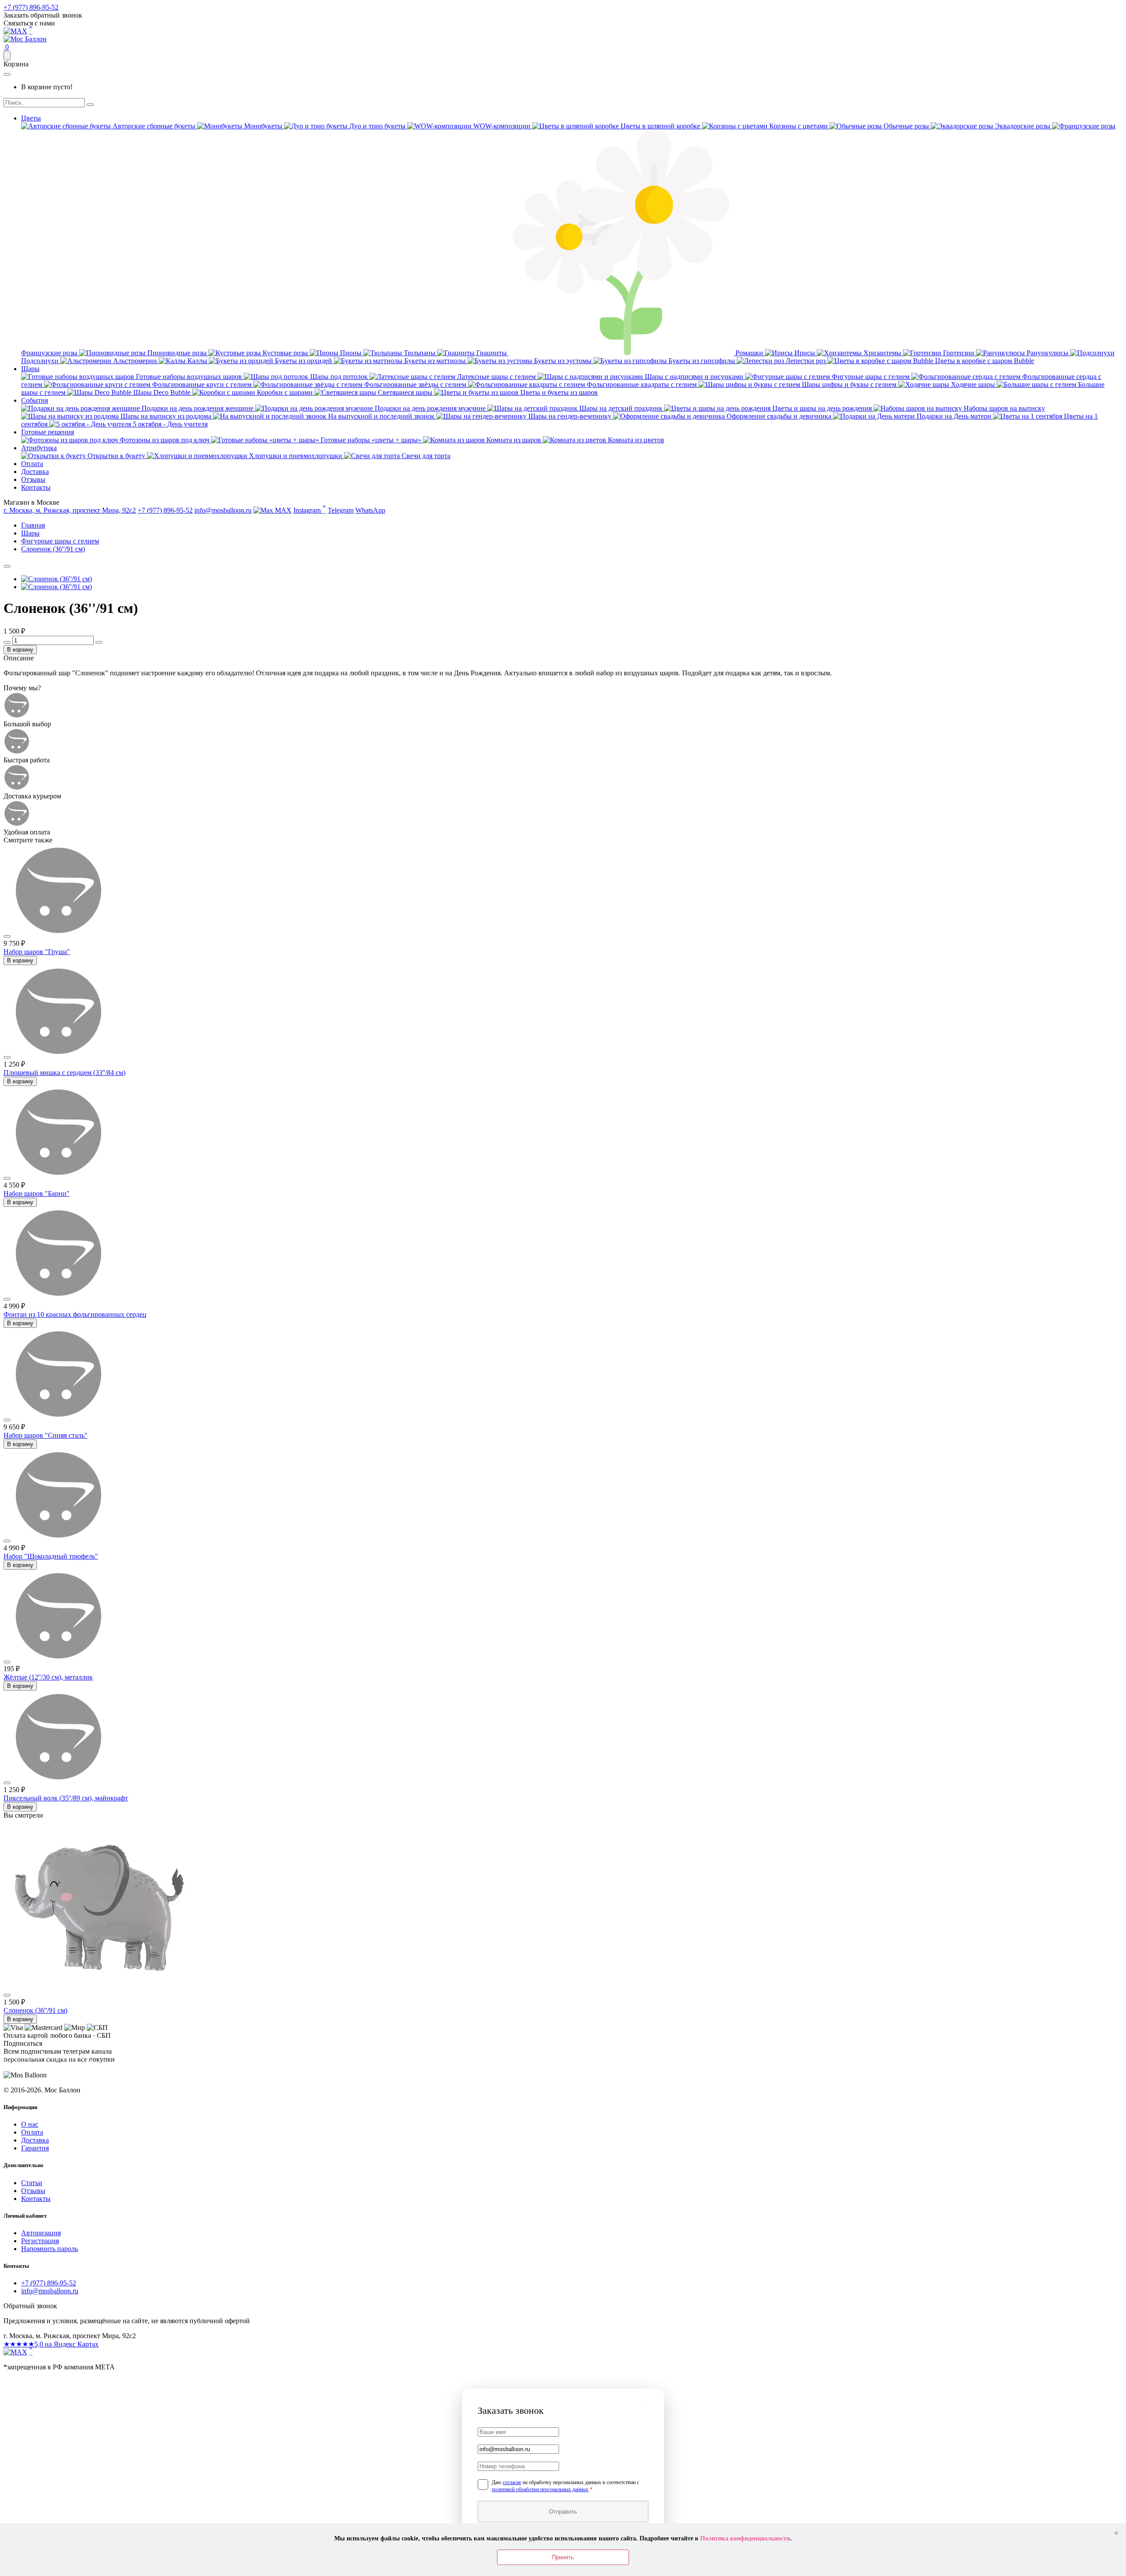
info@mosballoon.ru (223, 510)
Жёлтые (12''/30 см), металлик (48, 1677)
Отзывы (33, 479)
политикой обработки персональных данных (540, 2489)
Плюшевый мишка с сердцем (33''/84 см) (64, 1073)
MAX (282, 510)
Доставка (35, 472)
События (35, 400)
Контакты (36, 487)
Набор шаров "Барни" (37, 1193)
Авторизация (41, 2233)
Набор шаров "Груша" (37, 952)
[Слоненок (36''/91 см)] (57, 579)
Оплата (32, 464)
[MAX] (15, 2352)
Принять (563, 2557)
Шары (30, 369)
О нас (30, 2124)
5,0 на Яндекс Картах (51, 2344)
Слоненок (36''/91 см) (35, 2010)
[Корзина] (7, 56)
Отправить (563, 2512)
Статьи (32, 2183)
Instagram (310, 509)
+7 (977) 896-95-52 (31, 7)
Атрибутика (39, 448)
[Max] (15, 31)
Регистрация (40, 2241)
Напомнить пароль (49, 2249)
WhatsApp (370, 510)
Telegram (341, 510)
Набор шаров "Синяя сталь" (46, 1435)
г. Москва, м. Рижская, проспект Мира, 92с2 (70, 510)
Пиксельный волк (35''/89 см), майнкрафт (66, 1798)
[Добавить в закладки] (7, 566)
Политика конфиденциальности (745, 2538)
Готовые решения (48, 432)
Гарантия (35, 2148)
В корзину (20, 650)
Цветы (31, 118)
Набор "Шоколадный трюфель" (51, 1556)
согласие (512, 2482)
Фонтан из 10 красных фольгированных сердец (75, 1314)
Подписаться (48, 2068)
